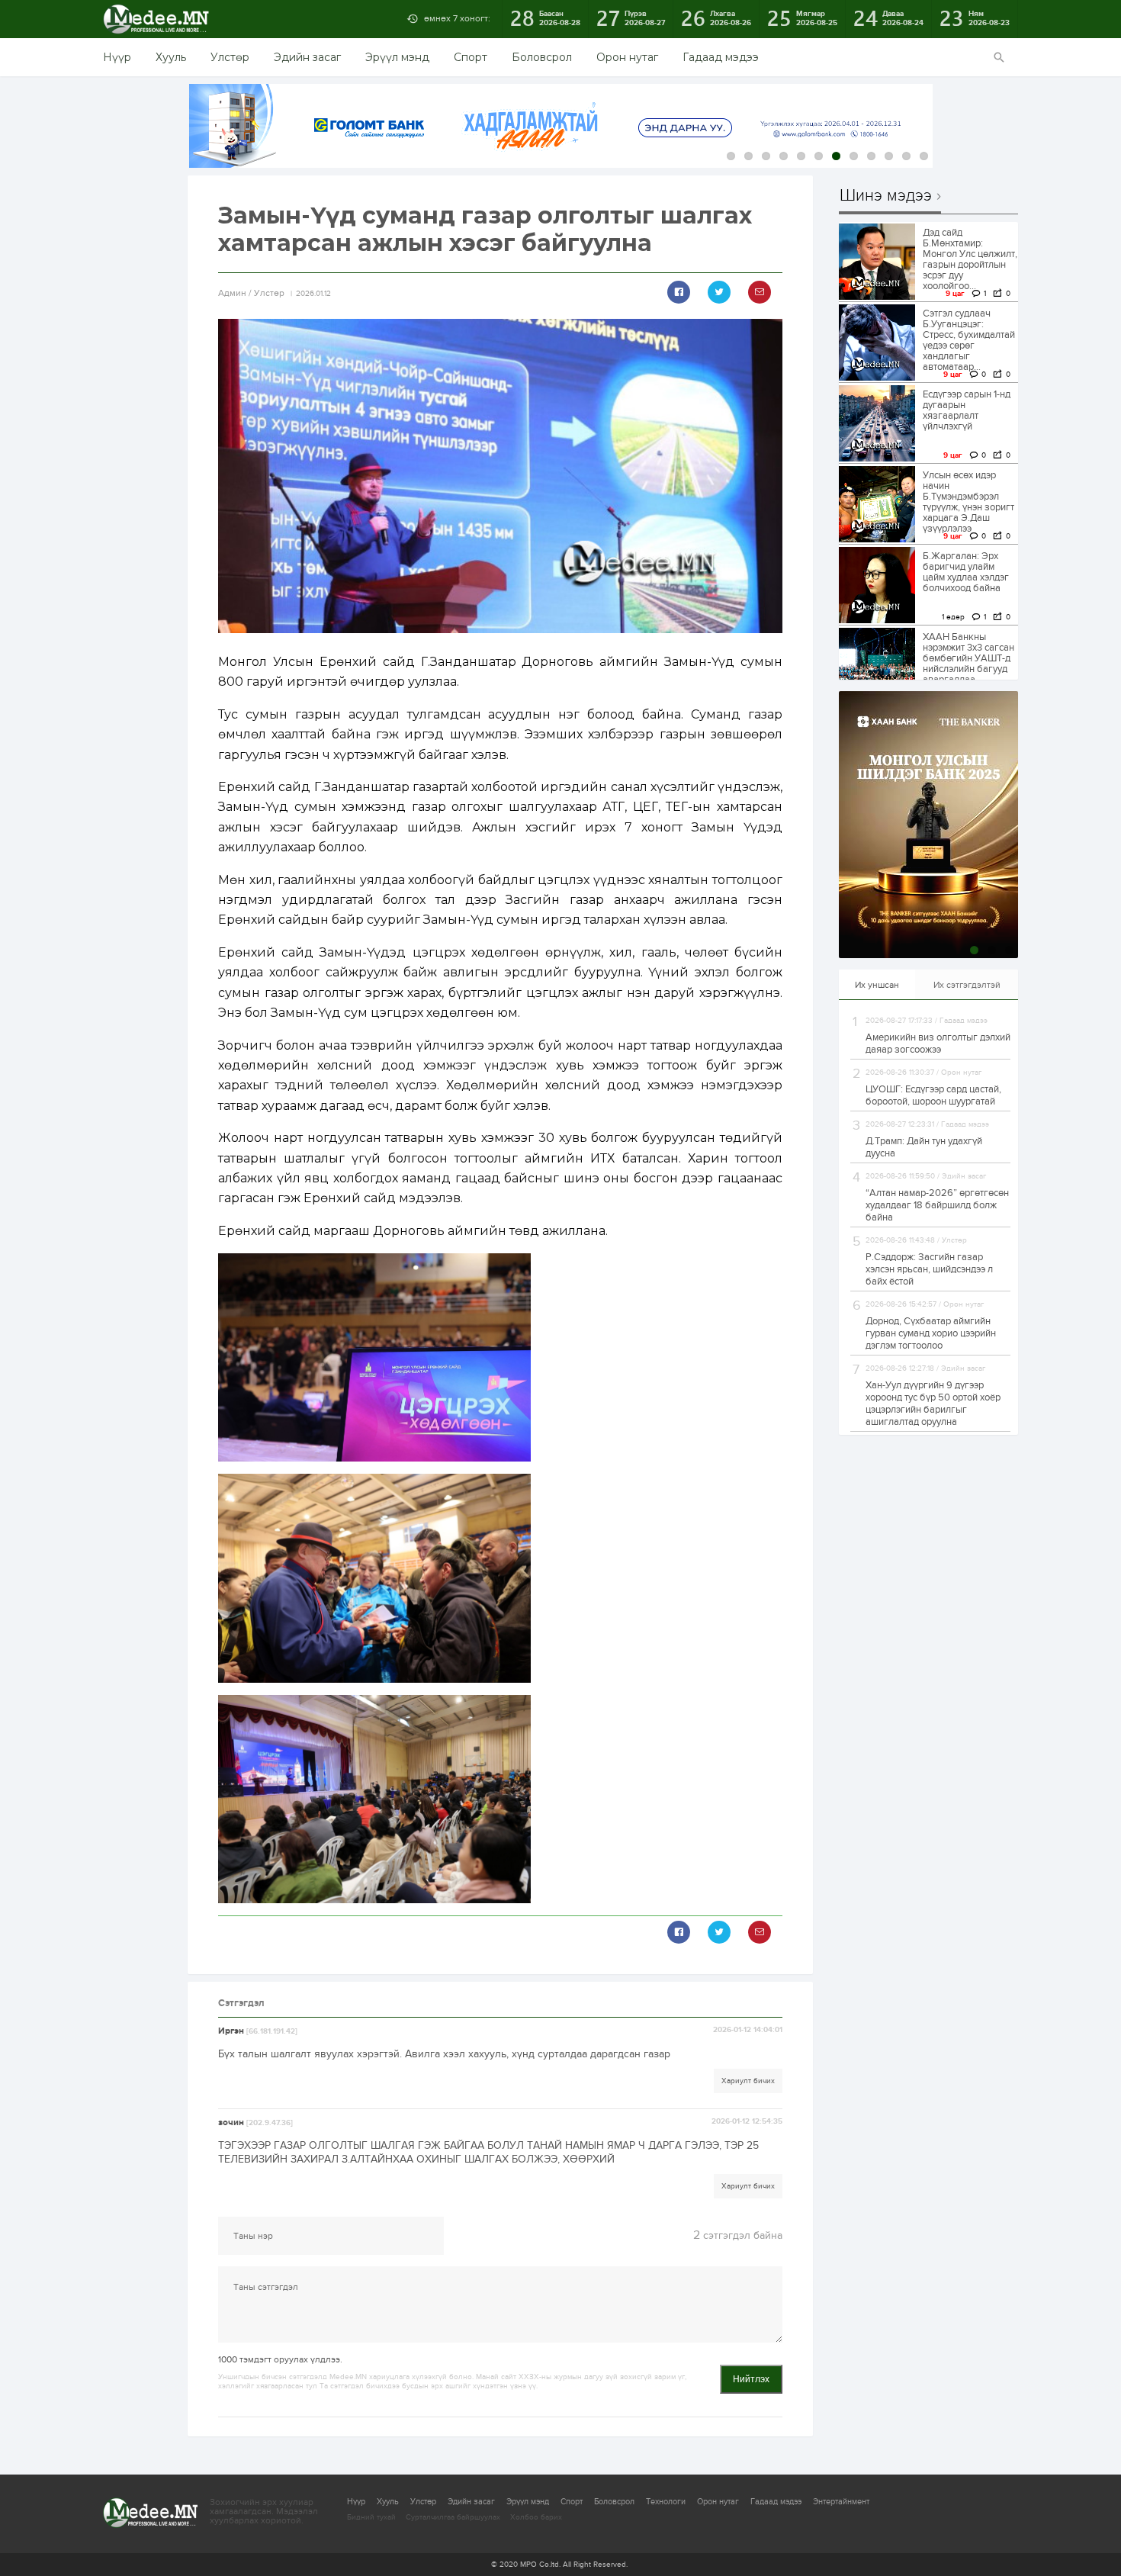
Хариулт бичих (748, 2081)
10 (889, 156)
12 (924, 156)
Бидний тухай (371, 2517)
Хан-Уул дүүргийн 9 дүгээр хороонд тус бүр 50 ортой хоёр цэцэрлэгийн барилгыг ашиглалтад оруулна (933, 1404)
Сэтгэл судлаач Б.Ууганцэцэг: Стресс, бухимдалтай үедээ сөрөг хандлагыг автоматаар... (969, 340)
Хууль (171, 57)
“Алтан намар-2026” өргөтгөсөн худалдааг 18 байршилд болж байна (937, 1205)
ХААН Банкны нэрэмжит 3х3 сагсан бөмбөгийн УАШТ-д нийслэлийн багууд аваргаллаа (968, 658)
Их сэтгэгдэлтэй (967, 985)
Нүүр (117, 57)
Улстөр (230, 57)
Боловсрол (542, 57)
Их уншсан (877, 985)
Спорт (471, 57)
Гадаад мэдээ (721, 57)
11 (906, 156)
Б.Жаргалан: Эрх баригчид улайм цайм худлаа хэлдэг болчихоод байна (966, 572)
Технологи (666, 2502)
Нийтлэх (751, 2379)
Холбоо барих (536, 2517)
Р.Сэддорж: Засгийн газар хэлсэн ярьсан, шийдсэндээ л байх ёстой (929, 1269)
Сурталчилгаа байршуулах (453, 2517)
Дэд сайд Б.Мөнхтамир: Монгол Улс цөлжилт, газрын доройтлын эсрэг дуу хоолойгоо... (970, 259)
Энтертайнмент (841, 2502)
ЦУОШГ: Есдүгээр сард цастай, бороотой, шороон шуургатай (933, 1095)
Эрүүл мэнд (397, 57)
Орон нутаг (627, 57)
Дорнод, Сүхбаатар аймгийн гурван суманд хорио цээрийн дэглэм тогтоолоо (931, 1333)
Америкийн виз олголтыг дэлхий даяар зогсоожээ (938, 1044)
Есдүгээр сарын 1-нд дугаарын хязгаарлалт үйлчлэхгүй (967, 410)
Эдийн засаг (307, 57)
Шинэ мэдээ (886, 196)
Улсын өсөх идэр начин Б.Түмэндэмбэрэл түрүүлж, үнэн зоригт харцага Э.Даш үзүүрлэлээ (968, 502)
